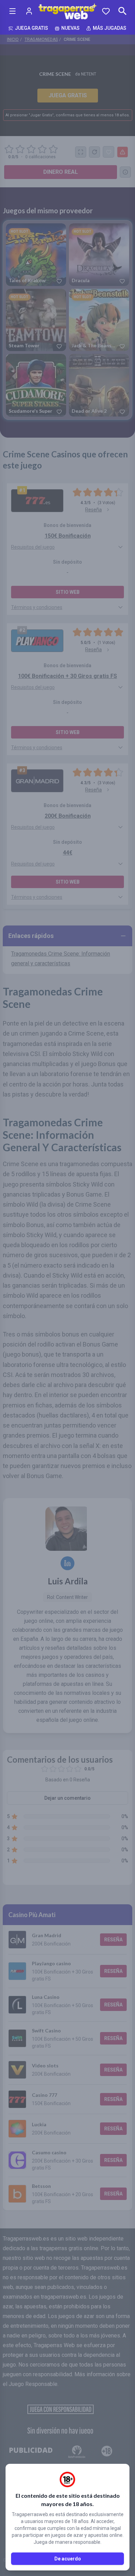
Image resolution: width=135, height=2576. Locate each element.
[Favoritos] (106, 11)
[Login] (29, 11)
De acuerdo (68, 2559)
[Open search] (123, 11)
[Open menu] (12, 11)
